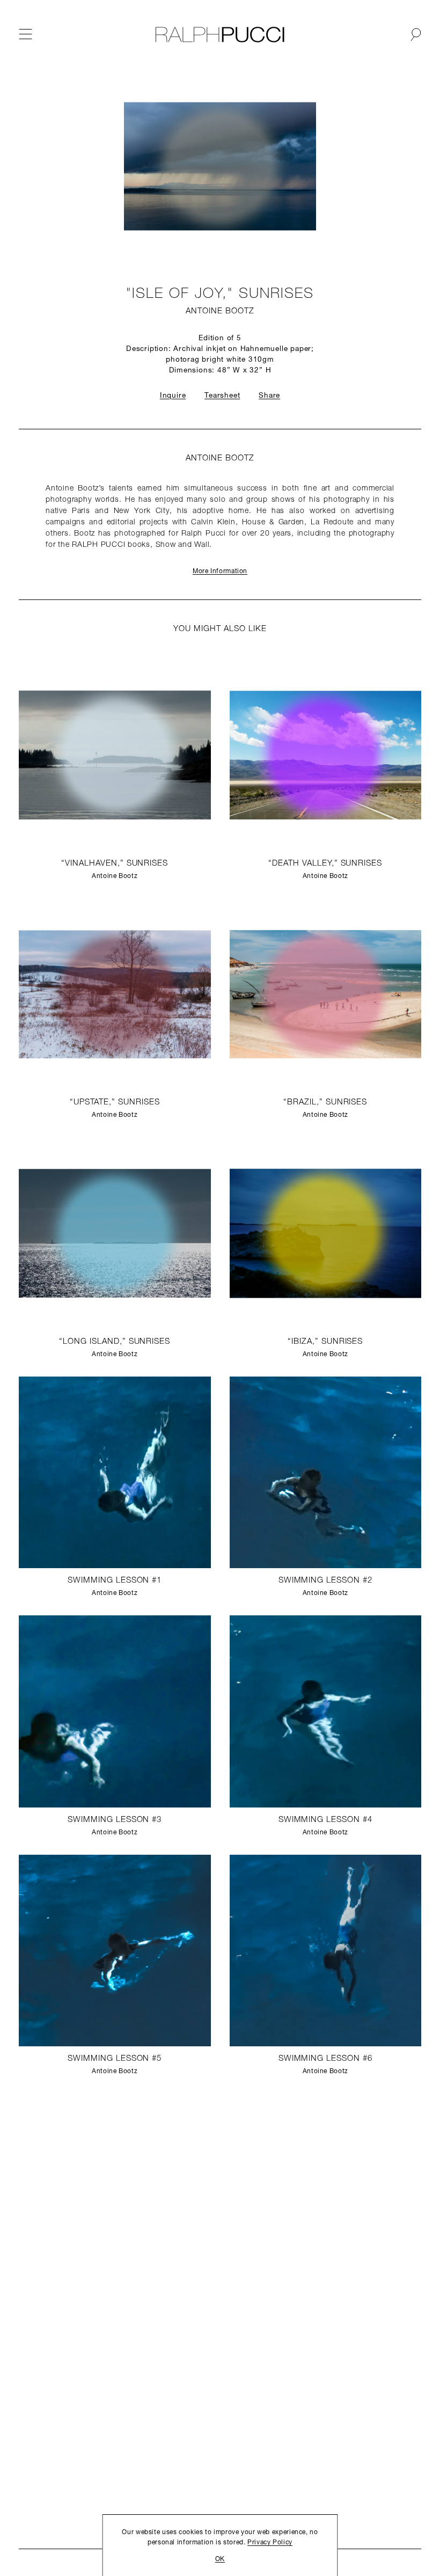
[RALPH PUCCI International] (220, 35)
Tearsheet (222, 396)
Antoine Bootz (220, 312)
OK (220, 2559)
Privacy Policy (270, 2543)
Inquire (173, 396)
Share (269, 396)
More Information (220, 572)
